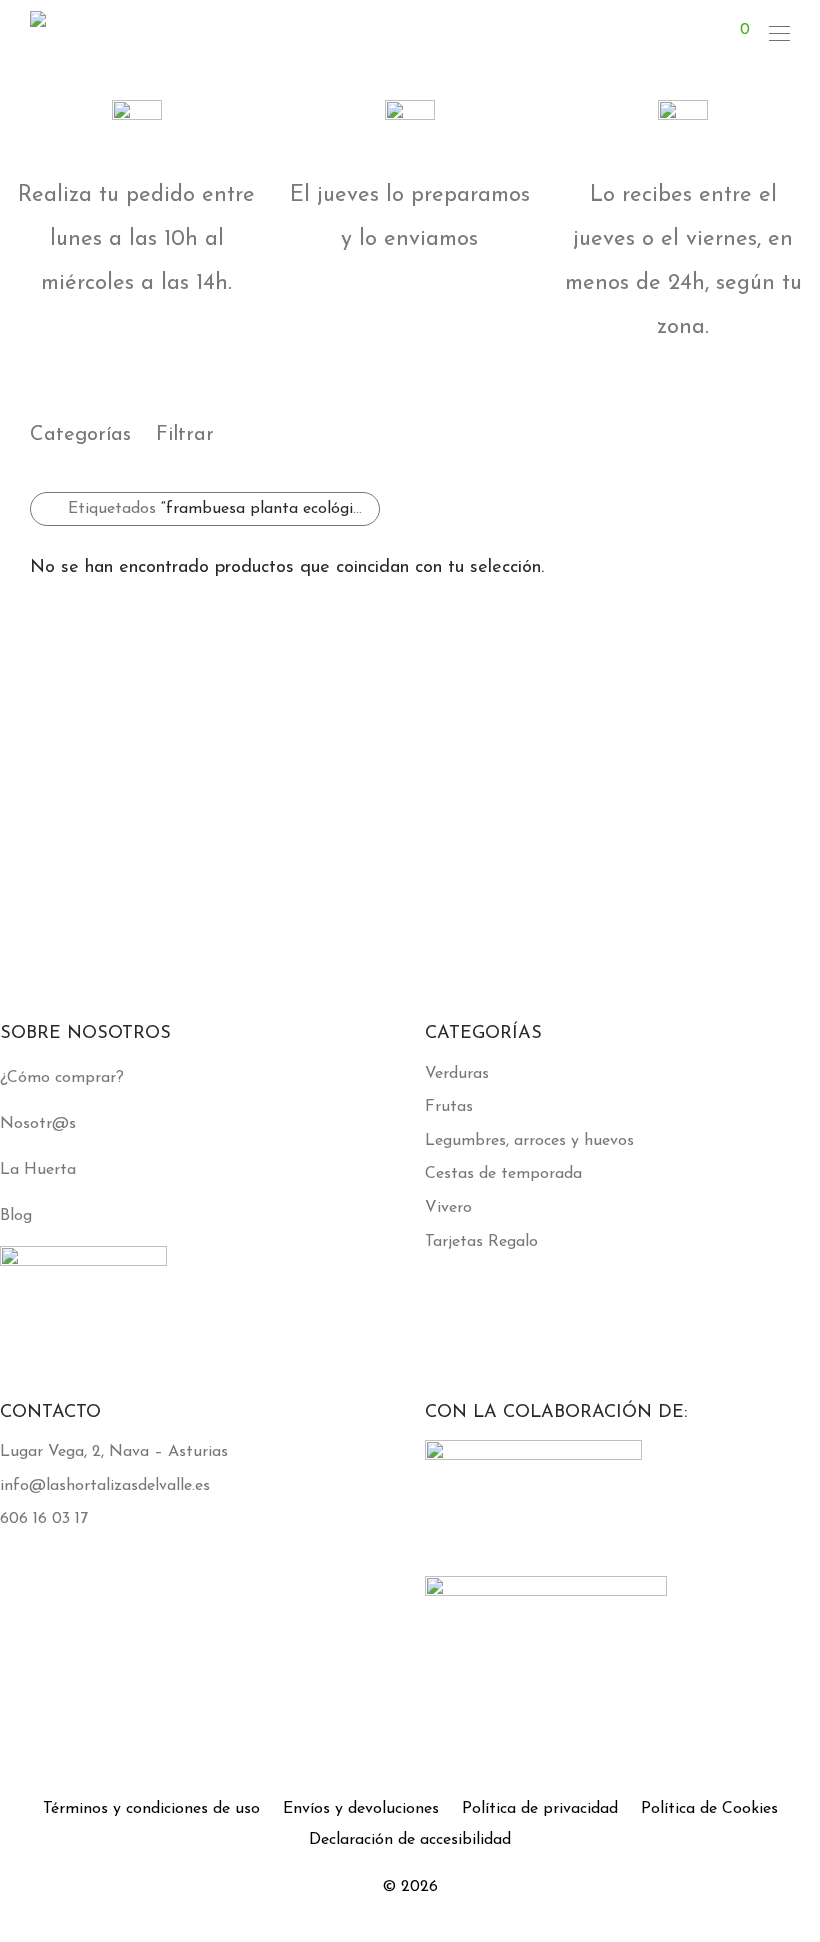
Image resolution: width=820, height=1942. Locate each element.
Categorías (80, 435)
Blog (16, 1216)
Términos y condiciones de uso (151, 1809)
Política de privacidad (540, 1809)
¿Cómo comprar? (62, 1078)
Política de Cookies (709, 1809)
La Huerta (38, 1170)
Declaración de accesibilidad (410, 1840)
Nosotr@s (38, 1124)
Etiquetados (221, 509)
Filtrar (185, 435)
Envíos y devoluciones (361, 1809)
